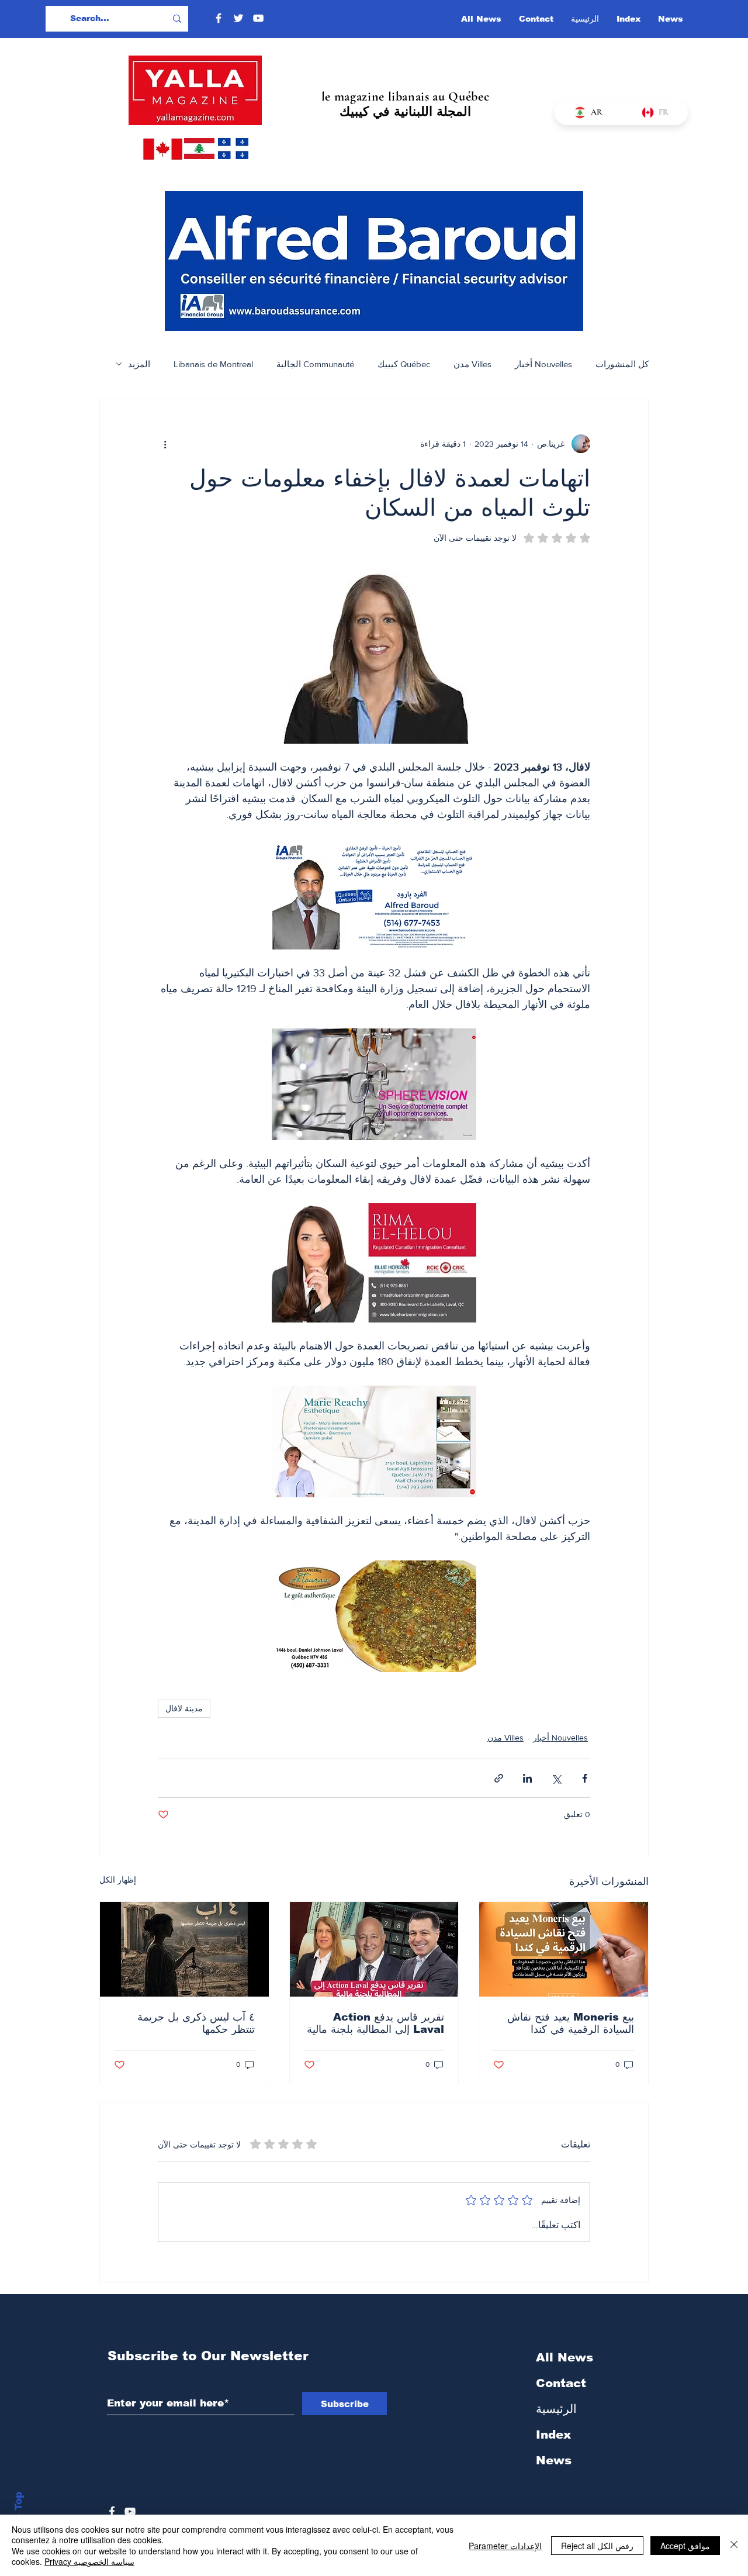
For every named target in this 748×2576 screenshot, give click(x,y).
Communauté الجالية (315, 364)
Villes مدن (472, 364)
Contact (561, 2383)
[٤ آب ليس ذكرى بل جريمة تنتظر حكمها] (184, 1949)
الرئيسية (556, 2409)
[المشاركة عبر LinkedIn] (527, 1778)
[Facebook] (219, 18)
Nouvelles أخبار (543, 364)
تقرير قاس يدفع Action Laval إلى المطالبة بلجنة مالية (375, 2023)
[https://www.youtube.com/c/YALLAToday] (130, 2511)
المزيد (139, 364)
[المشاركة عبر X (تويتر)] (556, 1778)
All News (565, 2357)
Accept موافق (685, 2546)
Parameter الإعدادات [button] (505, 2546)
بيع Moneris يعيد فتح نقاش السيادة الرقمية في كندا (571, 2023)
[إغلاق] (734, 2545)
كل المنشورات (622, 364)
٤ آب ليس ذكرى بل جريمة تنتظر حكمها (196, 2023)
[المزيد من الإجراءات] (165, 444)
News (554, 2460)
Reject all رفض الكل (597, 2546)
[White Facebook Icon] (112, 2511)
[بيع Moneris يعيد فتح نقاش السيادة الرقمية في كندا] (564, 1949)
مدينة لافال (184, 1708)
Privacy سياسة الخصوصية (89, 2561)
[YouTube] (258, 18)
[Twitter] (238, 18)
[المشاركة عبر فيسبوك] (585, 1778)
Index (553, 2435)
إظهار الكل (118, 1880)
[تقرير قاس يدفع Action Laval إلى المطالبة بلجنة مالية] (374, 1949)
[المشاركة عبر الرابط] (499, 1778)
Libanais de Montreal (213, 364)
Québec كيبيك (404, 364)
